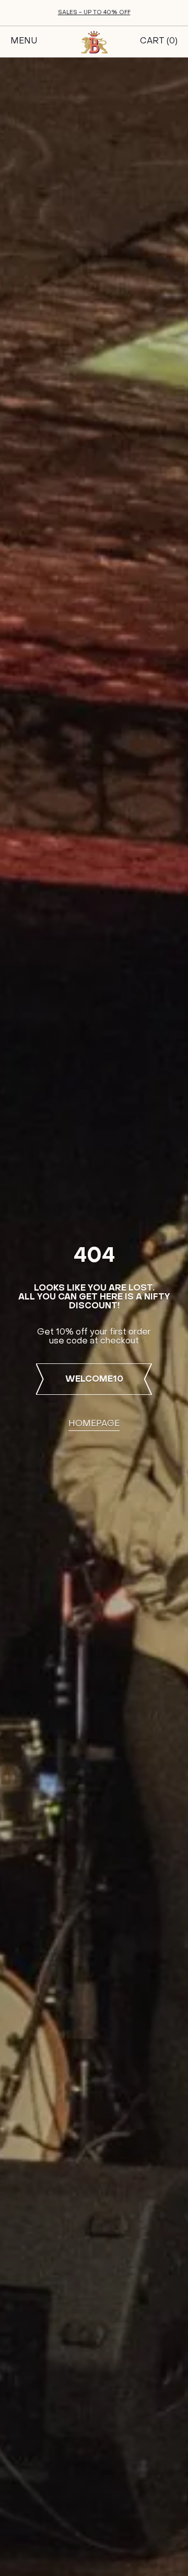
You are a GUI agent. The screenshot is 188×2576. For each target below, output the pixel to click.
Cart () (159, 41)
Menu (24, 41)
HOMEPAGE (94, 1424)
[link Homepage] (94, 42)
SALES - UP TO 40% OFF (94, 13)
